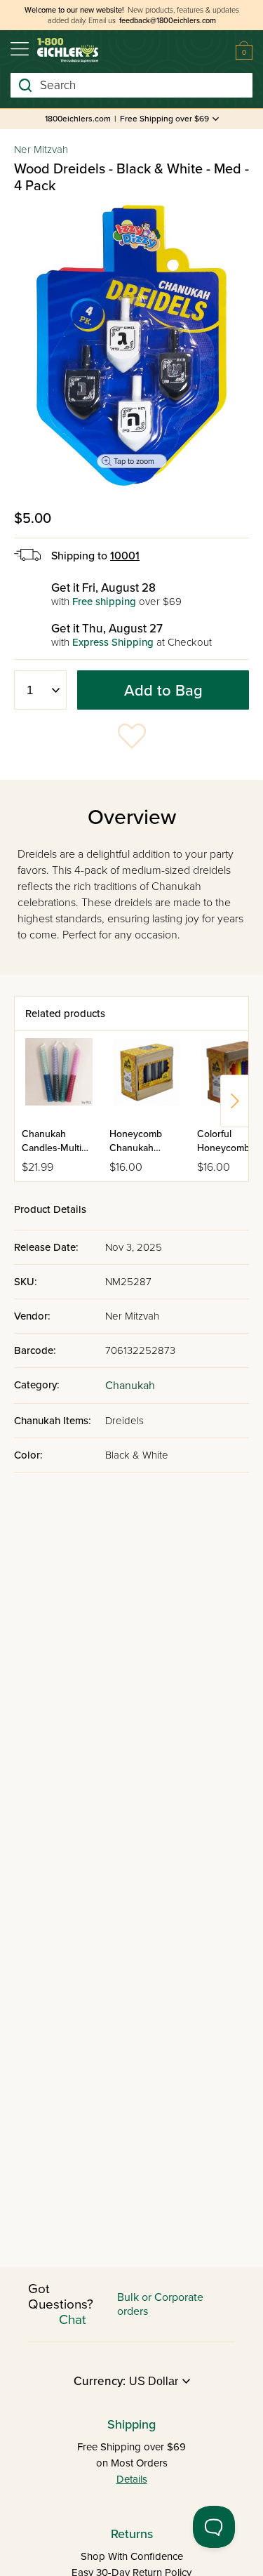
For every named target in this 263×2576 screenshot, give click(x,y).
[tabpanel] (131, 345)
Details (132, 2479)
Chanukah (130, 1386)
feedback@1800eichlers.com (168, 21)
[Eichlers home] (68, 50)
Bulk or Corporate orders (160, 2304)
